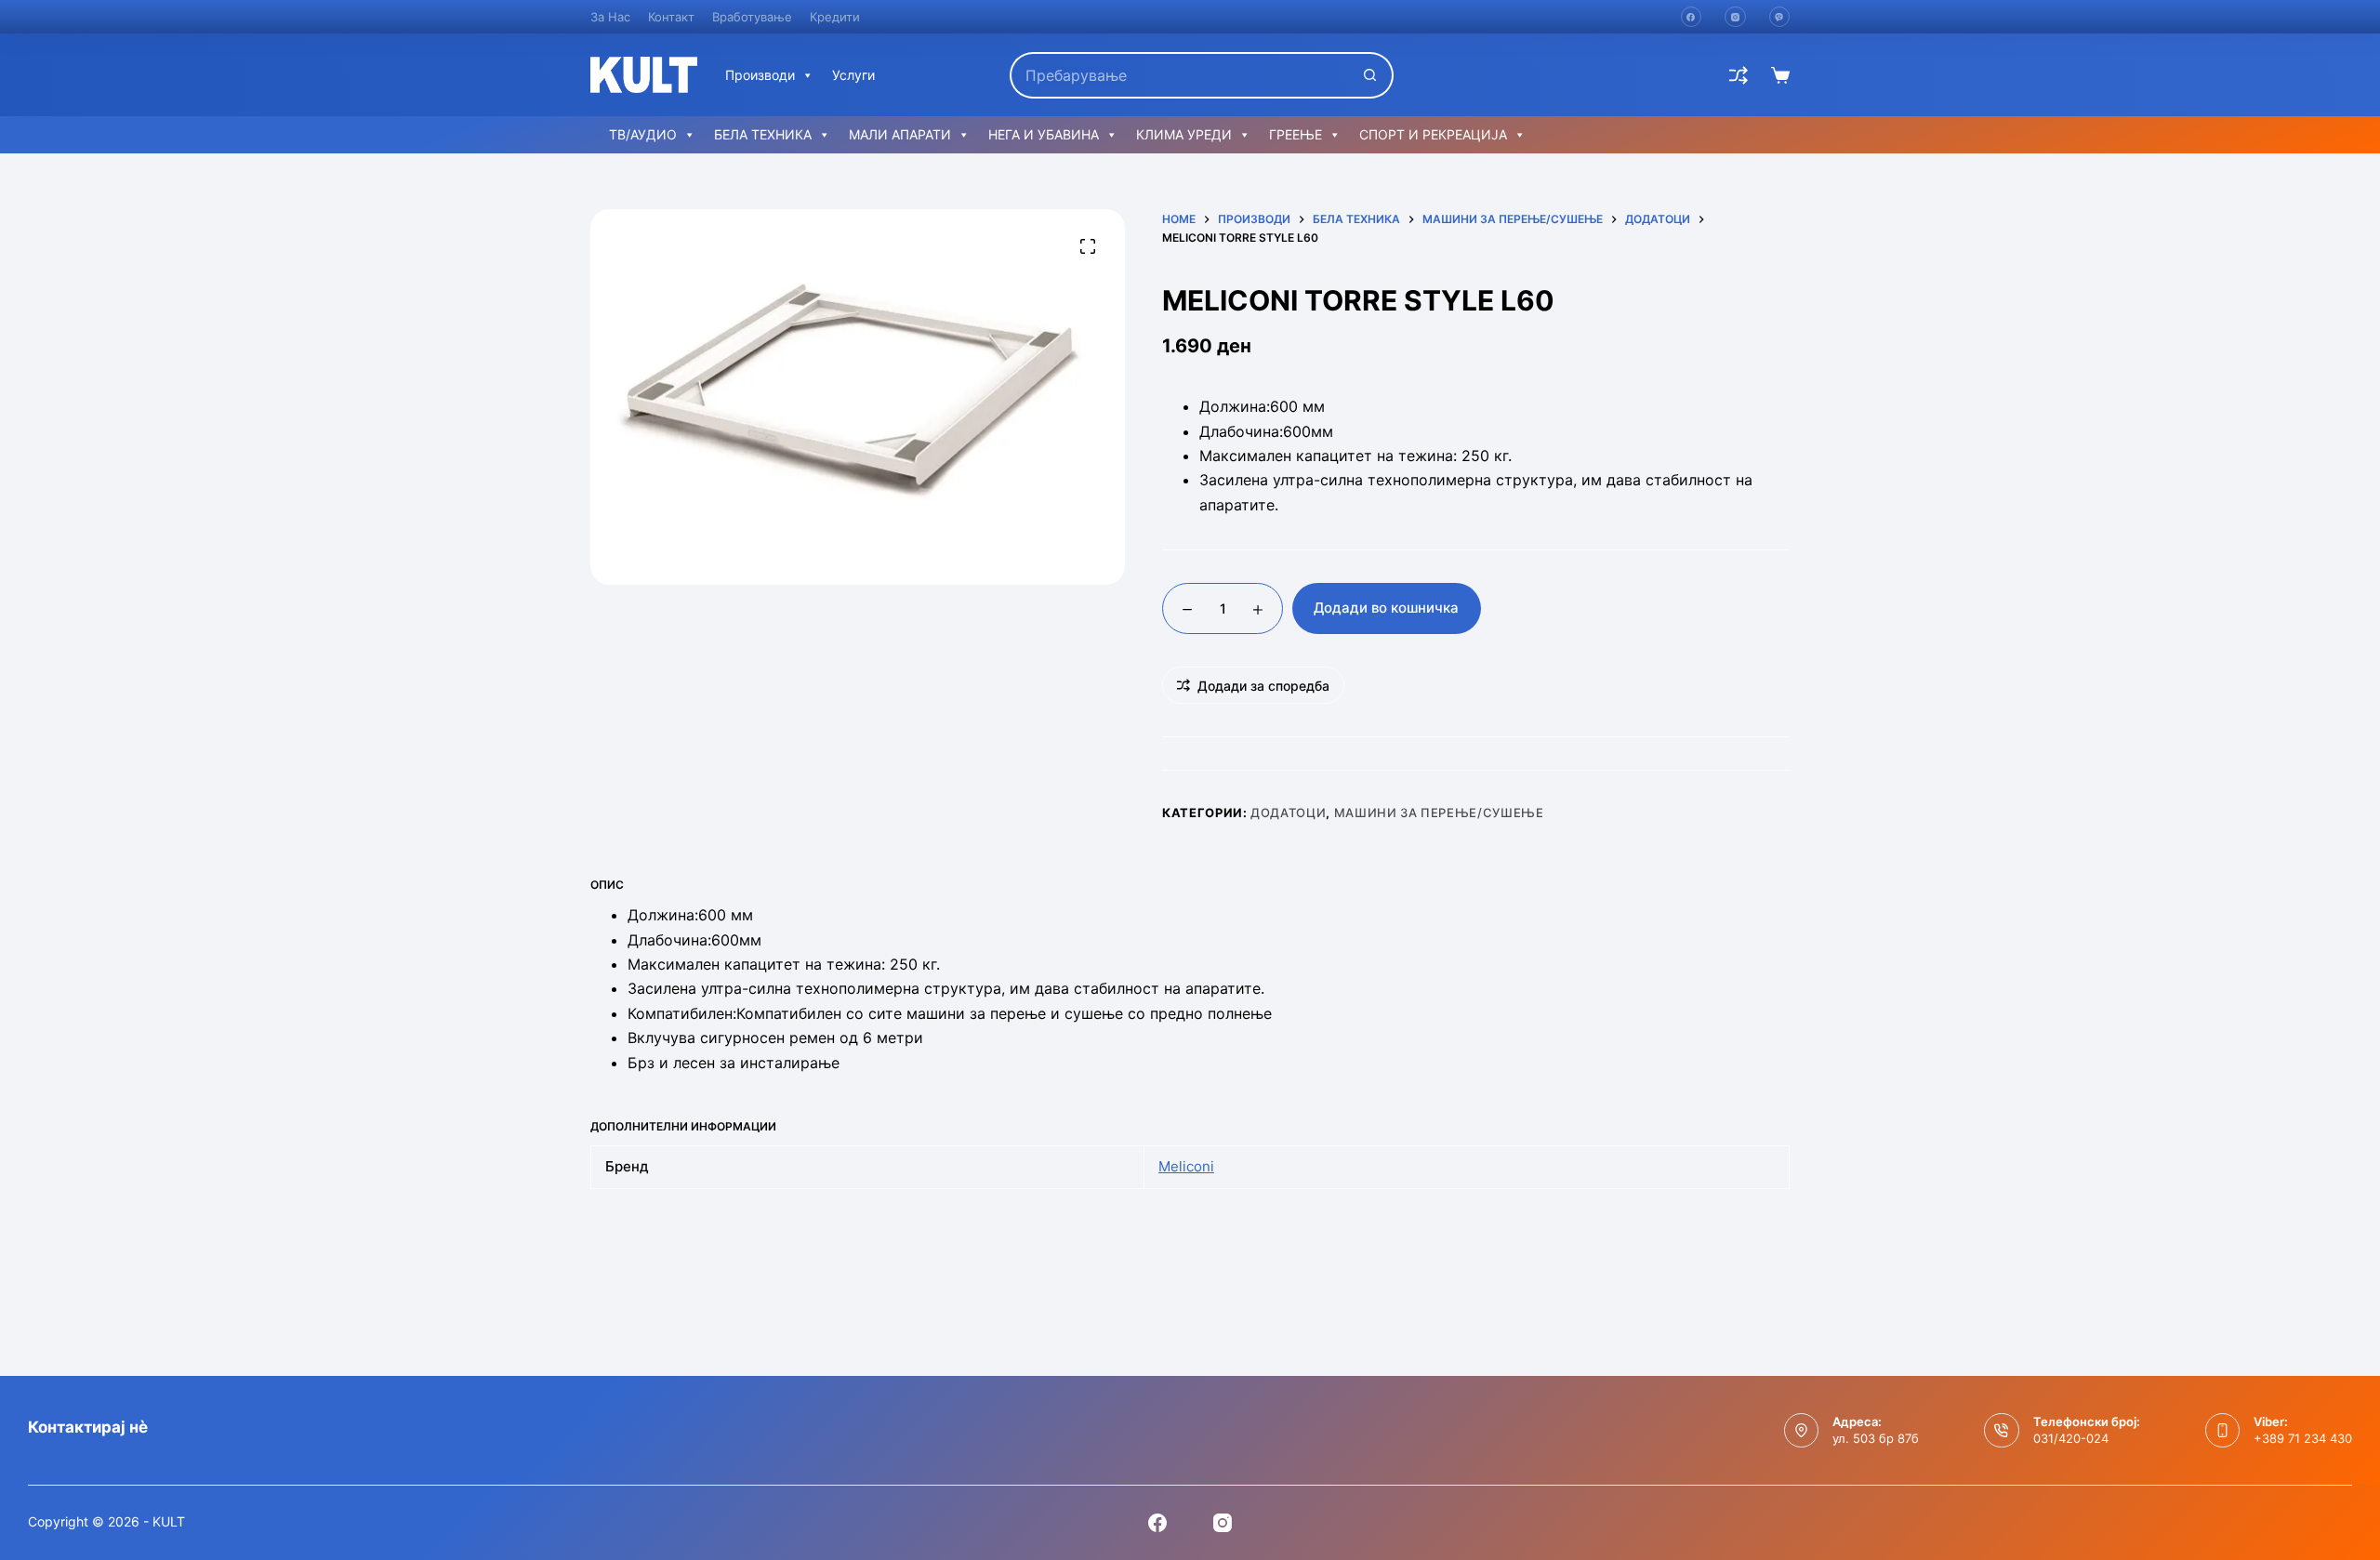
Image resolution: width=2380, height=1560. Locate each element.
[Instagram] (1735, 17)
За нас (610, 17)
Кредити (835, 17)
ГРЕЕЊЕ (1296, 134)
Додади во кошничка (1386, 608)
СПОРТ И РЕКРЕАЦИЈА (1433, 134)
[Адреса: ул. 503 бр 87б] (1802, 1431)
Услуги (853, 75)
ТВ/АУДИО (643, 134)
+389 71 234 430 (2303, 1438)
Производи (760, 75)
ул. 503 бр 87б (1876, 1438)
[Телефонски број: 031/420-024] (2002, 1431)
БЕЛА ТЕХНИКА (763, 134)
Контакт (671, 17)
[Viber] (1780, 17)
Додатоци (1288, 813)
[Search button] (1370, 75)
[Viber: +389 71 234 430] (2223, 1431)
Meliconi (1186, 1166)
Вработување (752, 17)
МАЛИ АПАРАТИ (900, 134)
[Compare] (1739, 75)
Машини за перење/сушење (1439, 813)
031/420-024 (2071, 1438)
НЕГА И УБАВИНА (1044, 134)
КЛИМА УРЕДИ (1184, 134)
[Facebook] (1692, 17)
